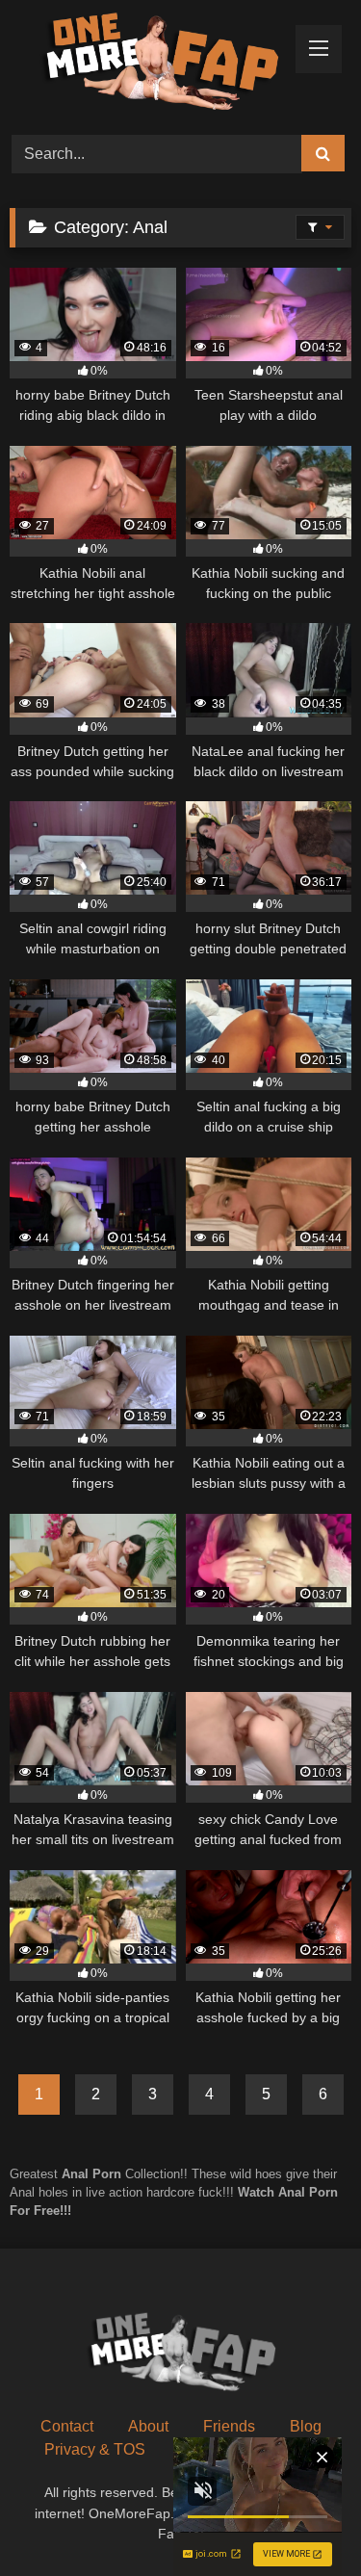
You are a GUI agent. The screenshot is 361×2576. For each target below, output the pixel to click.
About (148, 2426)
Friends (229, 2426)
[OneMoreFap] (148, 65)
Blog (306, 2426)
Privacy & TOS (95, 2449)
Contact (67, 2426)
